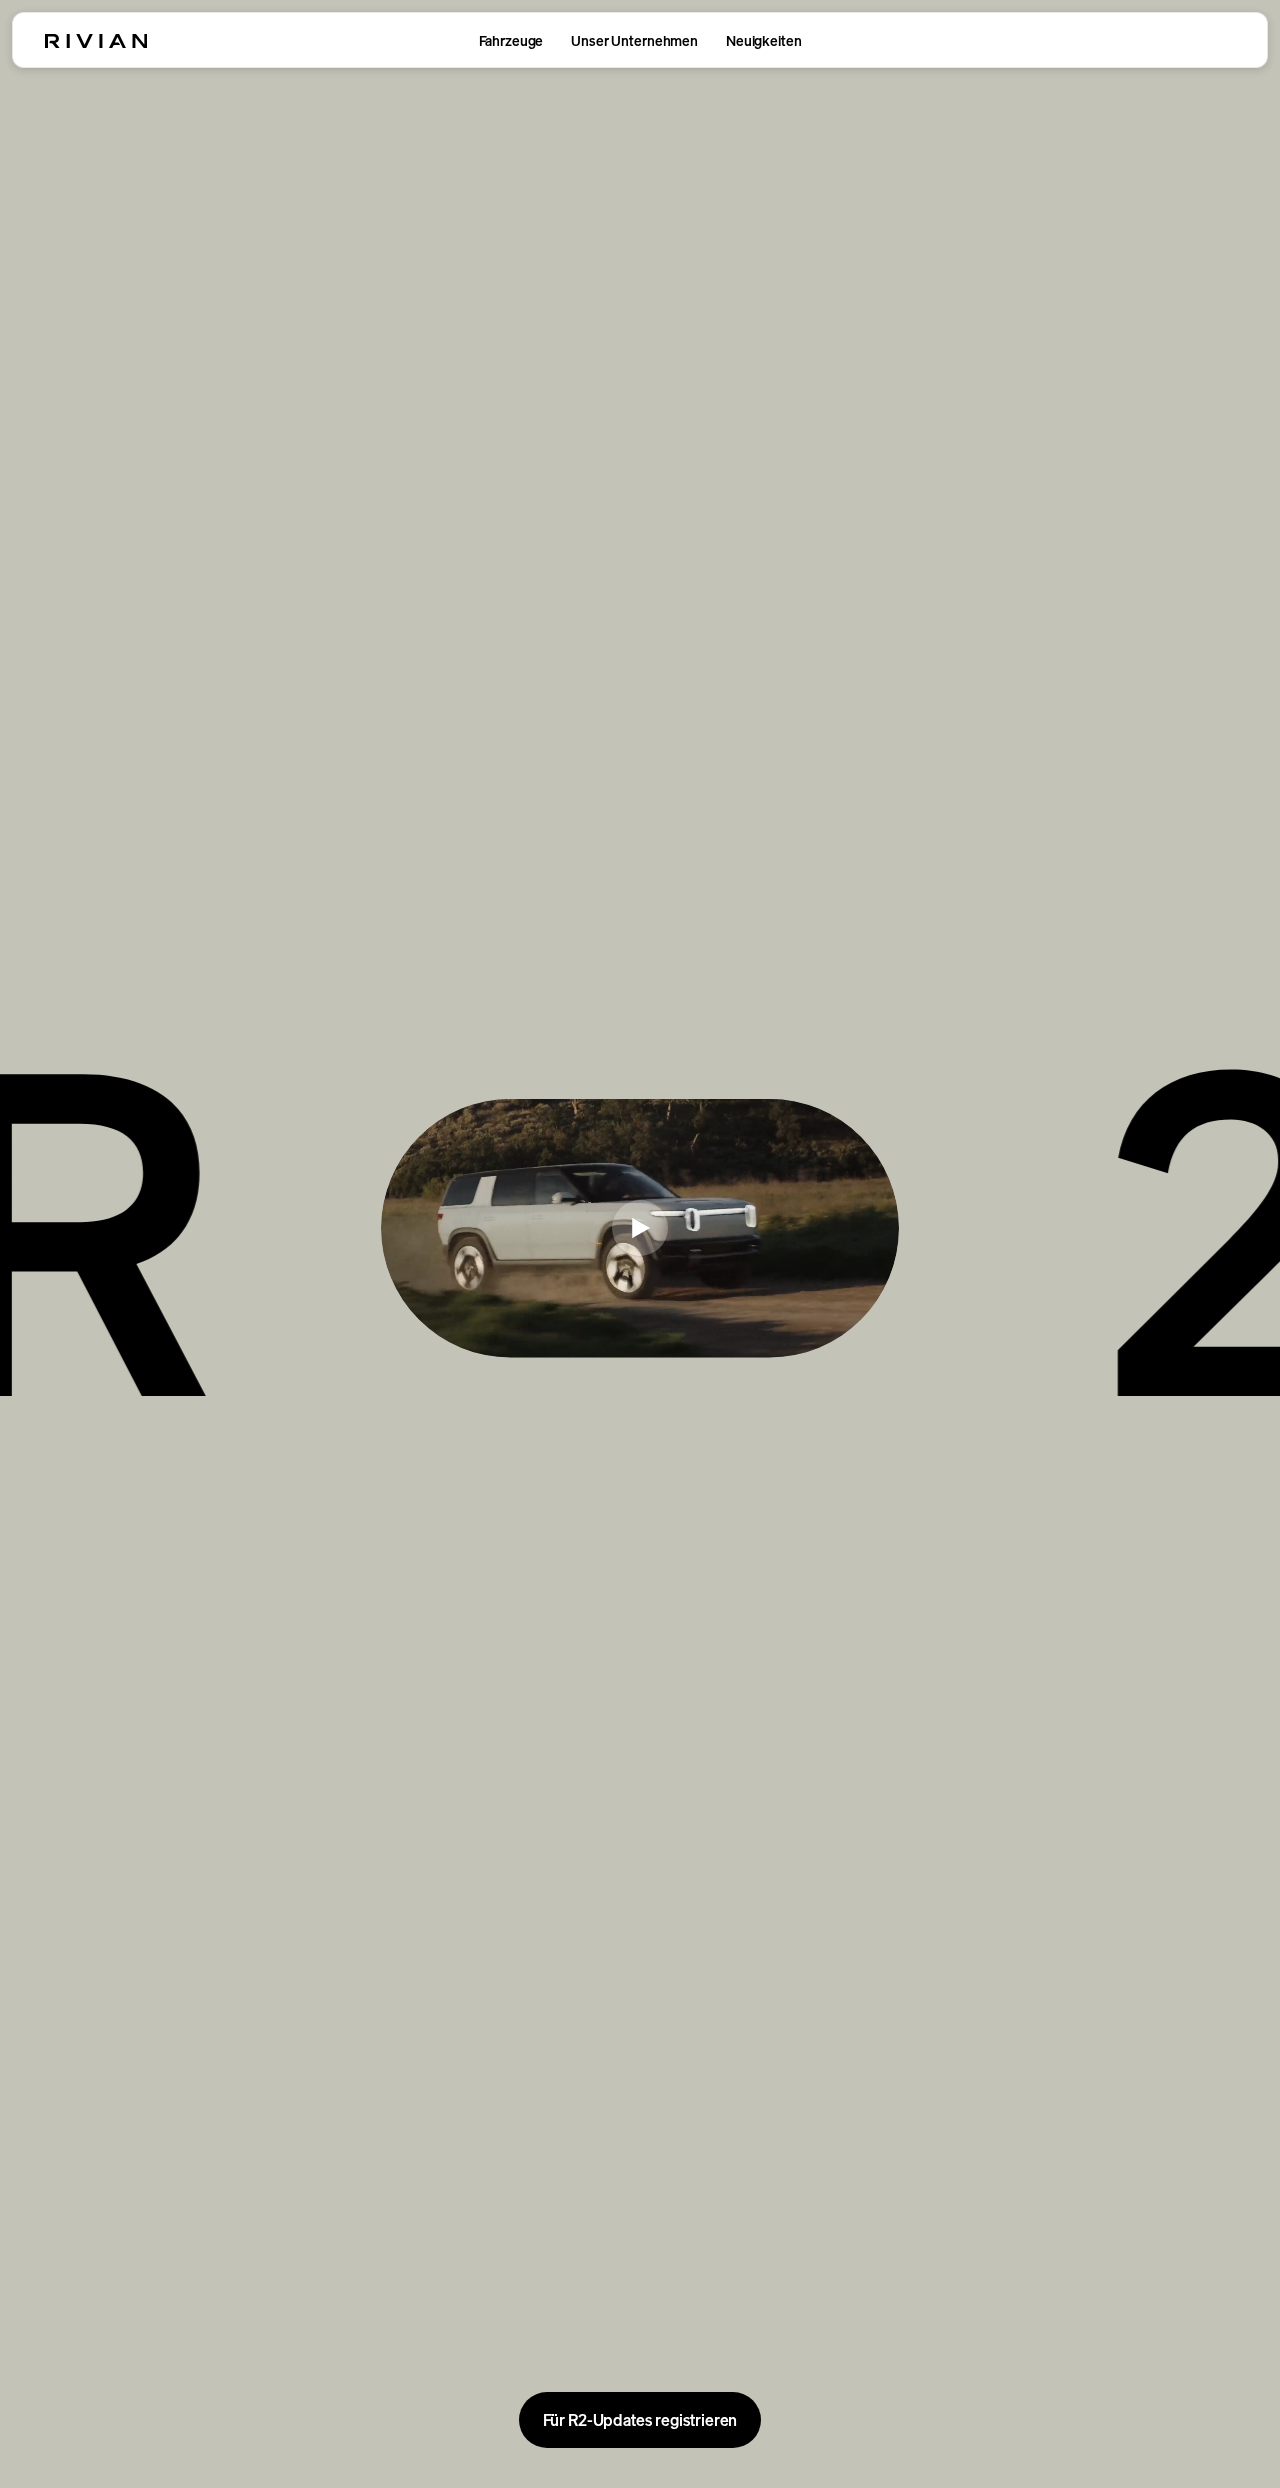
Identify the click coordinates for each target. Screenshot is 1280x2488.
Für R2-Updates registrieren (640, 2420)
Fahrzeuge (511, 40)
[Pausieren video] (640, 1228)
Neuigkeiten (763, 40)
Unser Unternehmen (634, 40)
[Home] (96, 41)
